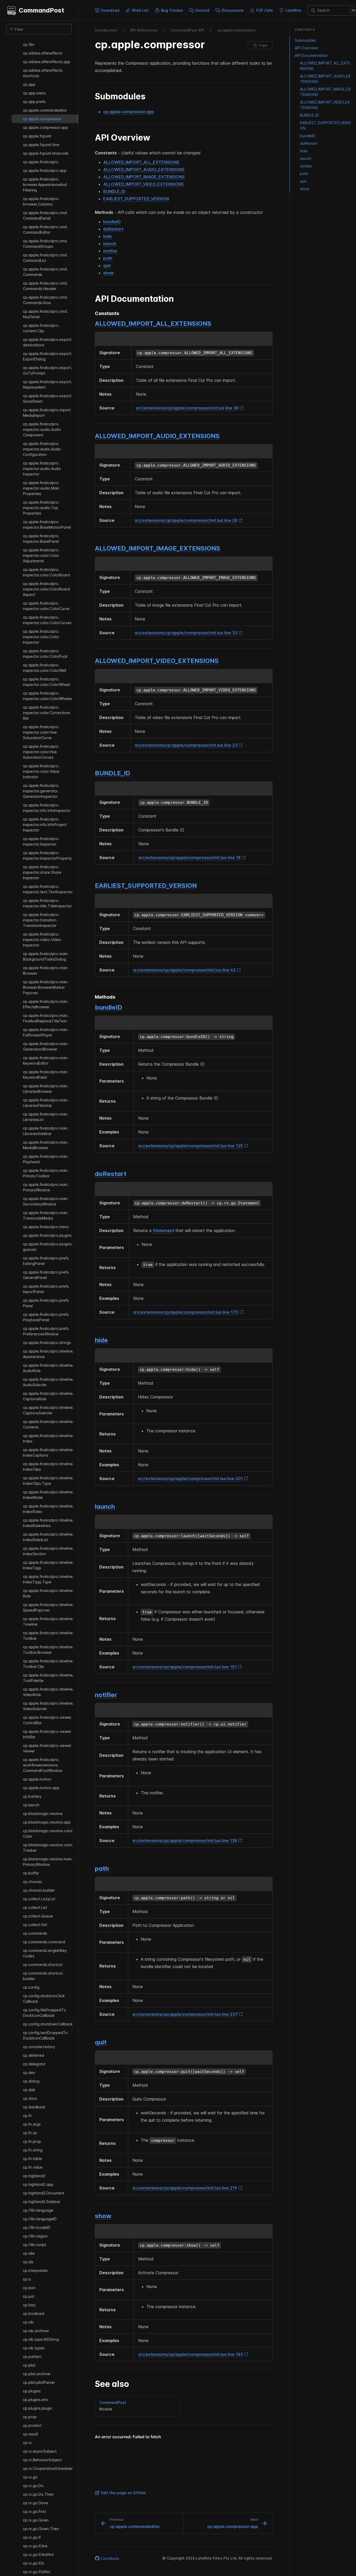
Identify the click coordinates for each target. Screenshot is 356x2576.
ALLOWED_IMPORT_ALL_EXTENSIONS (141, 162)
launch (110, 244)
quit (107, 266)
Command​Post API (187, 30)
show (108, 273)
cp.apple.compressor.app (129, 112)
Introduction (106, 30)
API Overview (306, 48)
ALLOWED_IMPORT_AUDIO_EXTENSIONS (144, 170)
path (108, 258)
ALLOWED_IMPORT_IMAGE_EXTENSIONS (144, 177)
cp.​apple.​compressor (236, 30)
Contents (305, 29)
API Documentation (311, 55)
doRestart (113, 229)
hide (108, 236)
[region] (39, 1307)
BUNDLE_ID (114, 191)
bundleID (112, 222)
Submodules (305, 40)
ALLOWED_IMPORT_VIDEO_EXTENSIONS (143, 184)
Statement (164, 1230)
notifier (110, 251)
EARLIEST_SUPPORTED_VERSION (136, 199)
